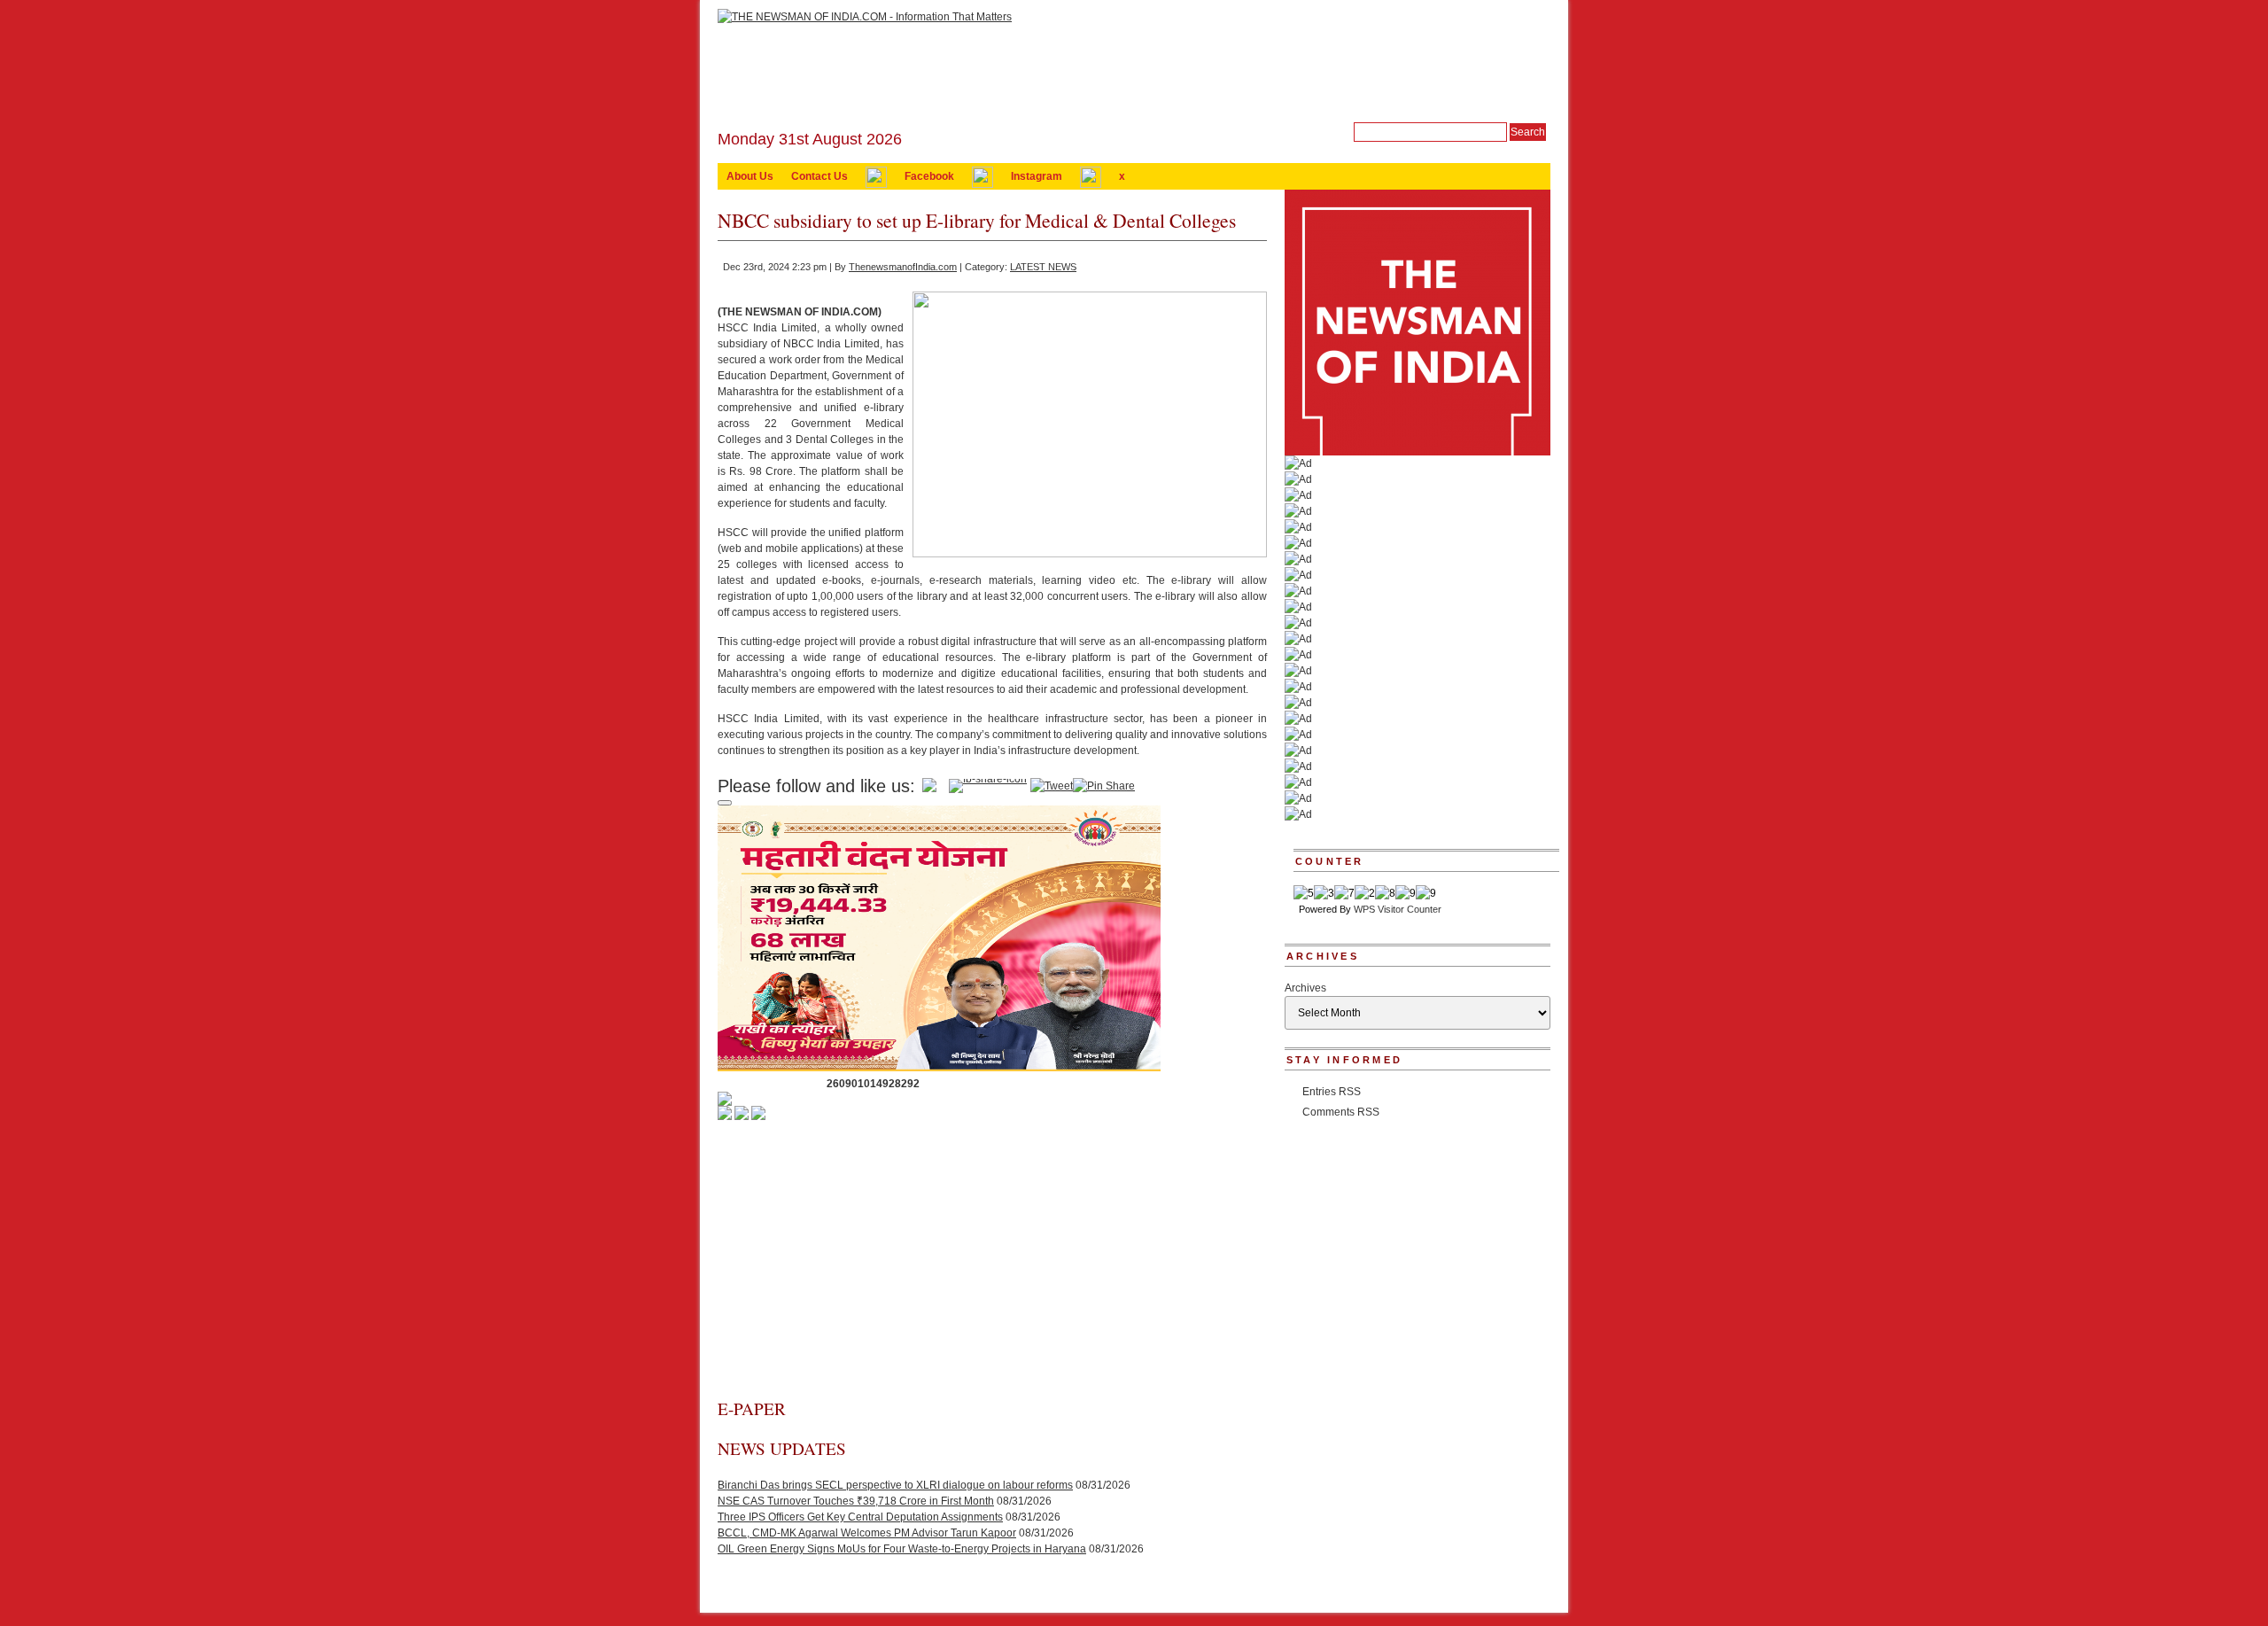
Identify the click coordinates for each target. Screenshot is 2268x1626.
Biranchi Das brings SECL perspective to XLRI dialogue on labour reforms (895, 1485)
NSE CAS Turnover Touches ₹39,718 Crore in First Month (856, 1501)
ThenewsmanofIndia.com (903, 267)
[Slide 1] (725, 803)
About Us (750, 176)
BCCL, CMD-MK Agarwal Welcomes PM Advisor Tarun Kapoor (867, 1533)
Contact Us (819, 176)
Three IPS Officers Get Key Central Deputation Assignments (860, 1517)
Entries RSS (1332, 1092)
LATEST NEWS (1043, 267)
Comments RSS (1341, 1112)
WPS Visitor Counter (1398, 909)
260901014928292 (873, 1084)
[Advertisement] (992, 1264)
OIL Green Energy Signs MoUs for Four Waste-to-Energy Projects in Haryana (902, 1549)
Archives (1305, 988)
